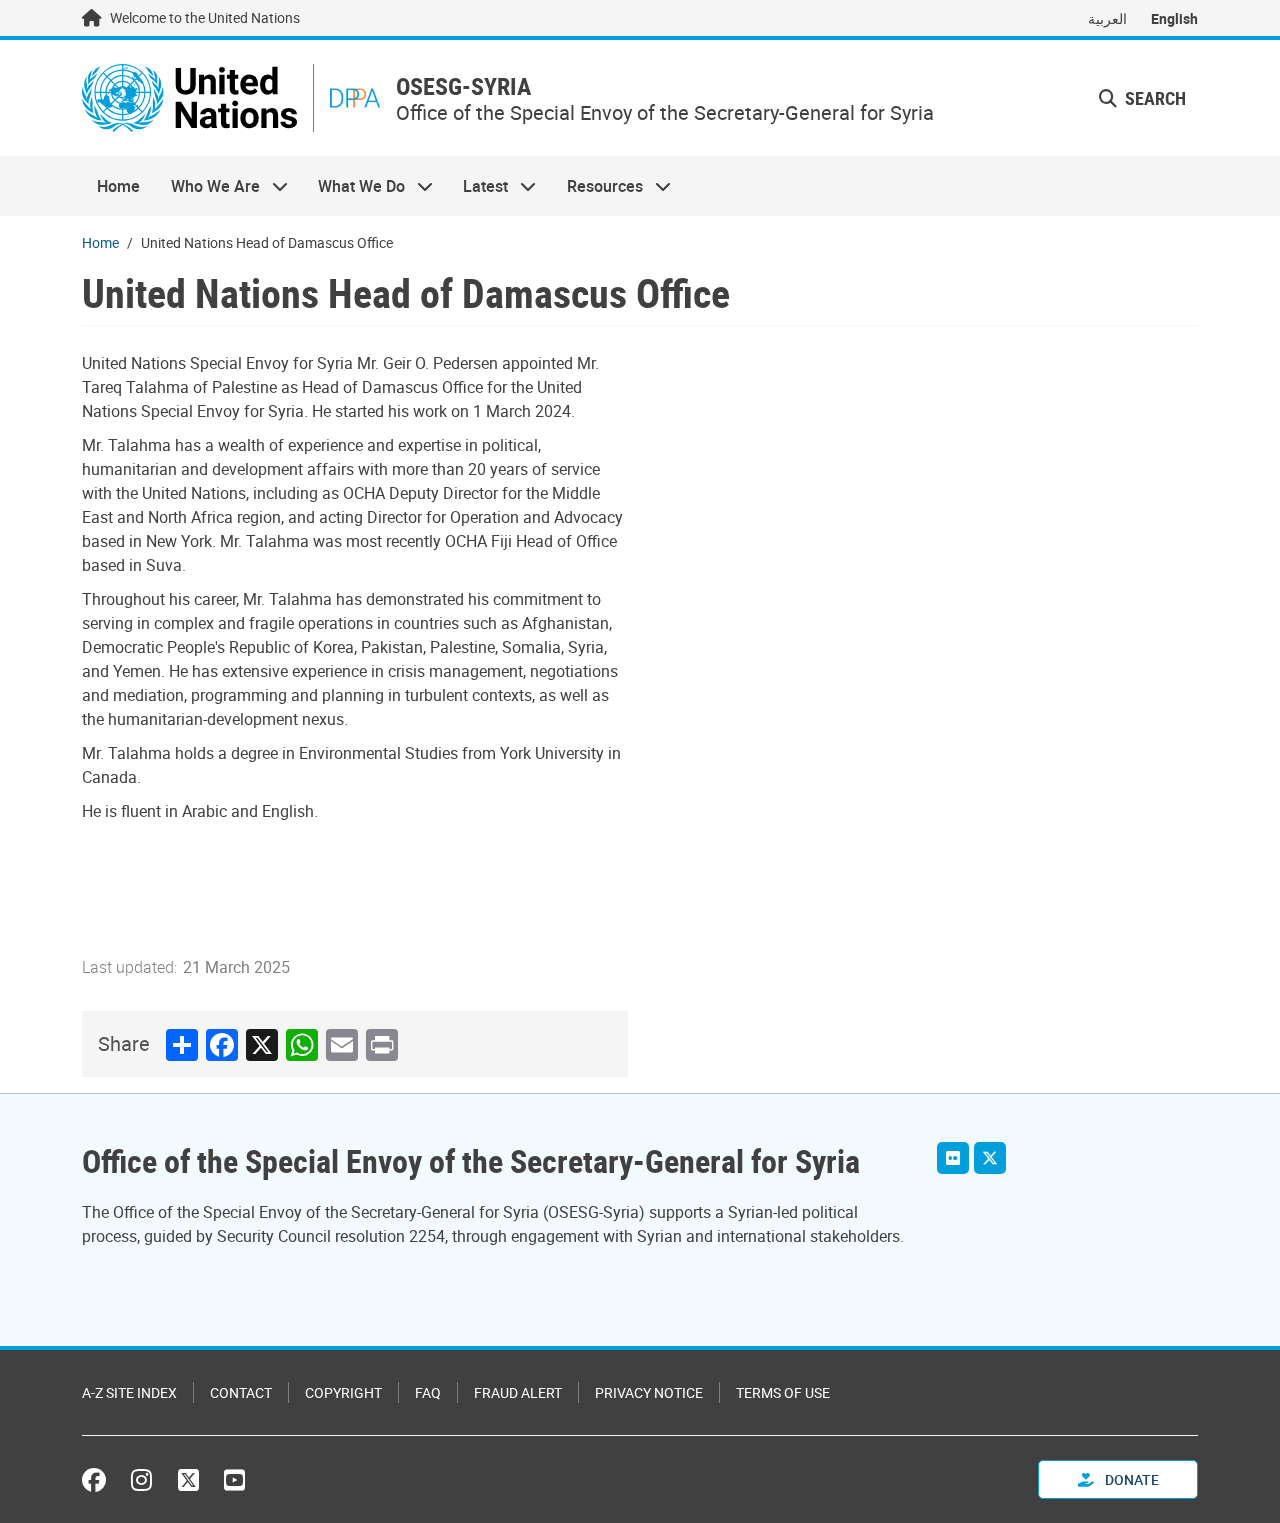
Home (118, 186)
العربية (1107, 18)
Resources (597, 186)
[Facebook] (99, 1480)
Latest (478, 186)
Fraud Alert (518, 1392)
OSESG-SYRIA (463, 86)
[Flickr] (953, 1158)
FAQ (428, 1392)
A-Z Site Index (129, 1392)
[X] (990, 1158)
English (1174, 18)
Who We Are (207, 186)
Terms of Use (783, 1392)
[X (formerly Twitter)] (188, 1480)
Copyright (343, 1392)
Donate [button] (1130, 1479)
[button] (1142, 98)
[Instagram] (141, 1480)
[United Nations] (189, 98)
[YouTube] (234, 1480)
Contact (241, 1392)
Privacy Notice (649, 1392)
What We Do (354, 186)
